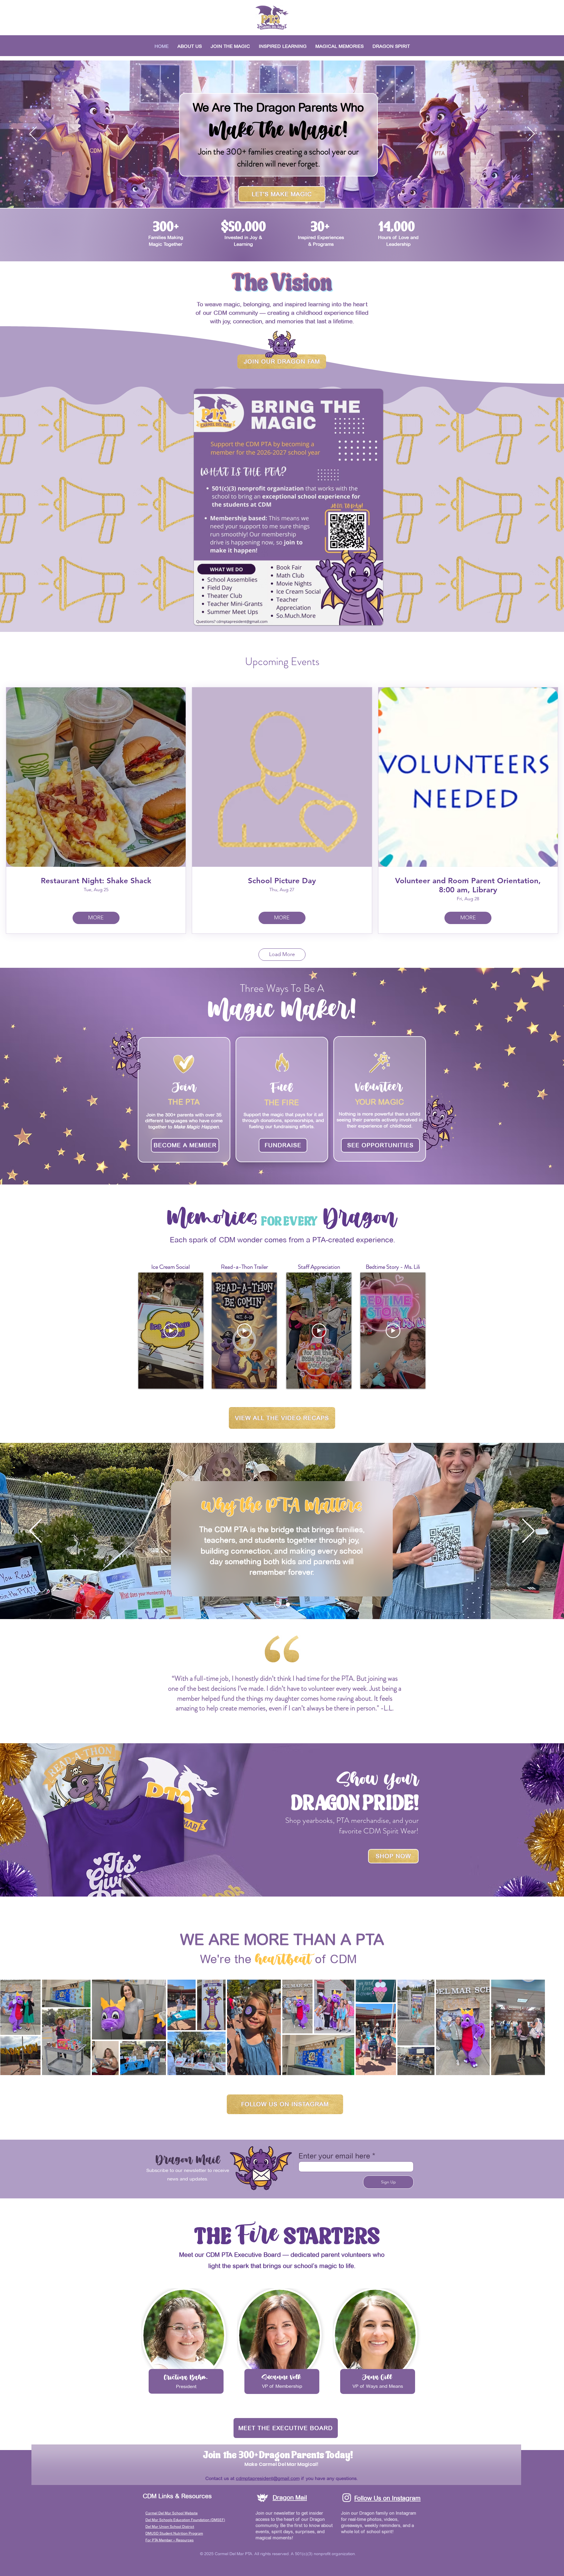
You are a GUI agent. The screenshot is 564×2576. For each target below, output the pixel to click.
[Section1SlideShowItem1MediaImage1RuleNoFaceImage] (273, 1729)
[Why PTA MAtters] (277, 1605)
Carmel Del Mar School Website (172, 2513)
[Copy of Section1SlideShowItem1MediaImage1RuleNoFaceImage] (281, 1729)
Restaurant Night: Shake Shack (96, 881)
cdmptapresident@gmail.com (268, 2478)
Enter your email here (334, 2156)
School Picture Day (282, 881)
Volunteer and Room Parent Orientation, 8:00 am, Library (468, 885)
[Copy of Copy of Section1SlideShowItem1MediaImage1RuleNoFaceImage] (290, 1729)
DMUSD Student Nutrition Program (174, 2533)
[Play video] (171, 1331)
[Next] (531, 134)
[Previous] (33, 134)
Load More (282, 954)
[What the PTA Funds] (288, 1604)
